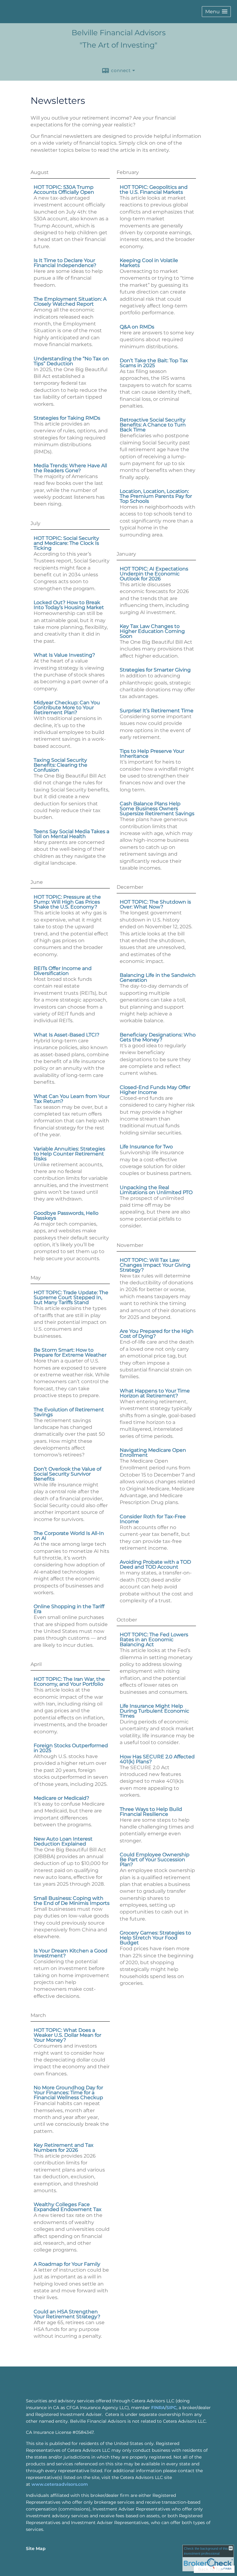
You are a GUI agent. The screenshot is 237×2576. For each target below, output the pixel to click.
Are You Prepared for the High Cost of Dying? (157, 1334)
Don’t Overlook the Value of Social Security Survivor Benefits (67, 1474)
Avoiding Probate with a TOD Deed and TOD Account (155, 1564)
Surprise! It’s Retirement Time (157, 711)
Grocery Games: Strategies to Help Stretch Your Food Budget (155, 1938)
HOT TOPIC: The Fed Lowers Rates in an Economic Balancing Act (154, 1640)
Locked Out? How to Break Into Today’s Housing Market (69, 605)
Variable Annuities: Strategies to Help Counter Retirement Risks (69, 1154)
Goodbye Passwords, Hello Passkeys (66, 1216)
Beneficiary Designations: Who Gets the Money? (158, 1037)
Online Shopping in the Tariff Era (69, 1609)
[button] (216, 12)
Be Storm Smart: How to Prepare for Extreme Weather (70, 1352)
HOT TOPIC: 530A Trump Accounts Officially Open (64, 190)
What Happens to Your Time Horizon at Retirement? (155, 1393)
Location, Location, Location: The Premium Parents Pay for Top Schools (156, 496)
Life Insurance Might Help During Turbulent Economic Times (154, 1711)
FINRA (158, 2408)
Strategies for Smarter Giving (155, 670)
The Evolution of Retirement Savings (69, 1412)
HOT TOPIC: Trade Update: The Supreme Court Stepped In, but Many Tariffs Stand (71, 1297)
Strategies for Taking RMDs (67, 418)
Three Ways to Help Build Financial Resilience (151, 1812)
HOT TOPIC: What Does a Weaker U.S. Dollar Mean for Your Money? (67, 2035)
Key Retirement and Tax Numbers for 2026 (64, 2148)
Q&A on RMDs (137, 327)
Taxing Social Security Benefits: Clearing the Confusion (60, 765)
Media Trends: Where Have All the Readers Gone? (70, 468)
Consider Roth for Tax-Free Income (153, 1519)
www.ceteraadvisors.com (60, 2484)
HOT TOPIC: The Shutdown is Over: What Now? (155, 904)
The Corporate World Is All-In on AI (69, 1536)
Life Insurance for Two (146, 1147)
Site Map (36, 2548)
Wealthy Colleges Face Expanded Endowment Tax (68, 2207)
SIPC (171, 2408)
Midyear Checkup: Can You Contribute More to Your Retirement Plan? (67, 708)
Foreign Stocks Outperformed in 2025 (71, 1748)
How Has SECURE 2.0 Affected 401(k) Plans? (157, 1759)
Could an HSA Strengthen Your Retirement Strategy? (67, 2314)
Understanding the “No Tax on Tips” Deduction (71, 361)
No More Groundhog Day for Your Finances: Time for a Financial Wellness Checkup (68, 2093)
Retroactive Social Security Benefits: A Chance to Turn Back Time (153, 425)
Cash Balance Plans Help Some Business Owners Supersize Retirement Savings (157, 809)
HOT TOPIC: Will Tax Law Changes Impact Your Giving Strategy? (155, 1265)
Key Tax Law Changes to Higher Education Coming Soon (152, 631)
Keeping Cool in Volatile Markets (149, 263)
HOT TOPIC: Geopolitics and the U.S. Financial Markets (154, 190)
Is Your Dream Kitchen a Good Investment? (71, 1953)
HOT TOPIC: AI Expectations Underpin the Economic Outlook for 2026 (154, 574)
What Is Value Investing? (64, 655)
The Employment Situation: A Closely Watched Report (70, 301)
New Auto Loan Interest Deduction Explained (63, 1841)
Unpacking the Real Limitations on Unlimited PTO (156, 1190)
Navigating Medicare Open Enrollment (153, 1453)
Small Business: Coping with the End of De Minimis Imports (72, 1901)
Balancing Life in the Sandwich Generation (158, 978)
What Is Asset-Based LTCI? (67, 1035)
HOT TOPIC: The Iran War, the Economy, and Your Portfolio (69, 1682)
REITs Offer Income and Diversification (63, 971)
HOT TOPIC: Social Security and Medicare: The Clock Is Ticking (66, 543)
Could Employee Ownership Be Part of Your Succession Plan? (155, 1860)
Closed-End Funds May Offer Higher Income (155, 1090)
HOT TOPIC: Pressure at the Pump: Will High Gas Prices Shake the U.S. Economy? (67, 902)
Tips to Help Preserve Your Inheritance (152, 754)
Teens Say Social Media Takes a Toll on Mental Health (71, 834)
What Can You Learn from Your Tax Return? (72, 1099)
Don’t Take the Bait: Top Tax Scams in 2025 (154, 363)
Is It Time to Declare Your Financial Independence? (65, 263)
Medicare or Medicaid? (61, 1798)
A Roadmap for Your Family (67, 2264)
